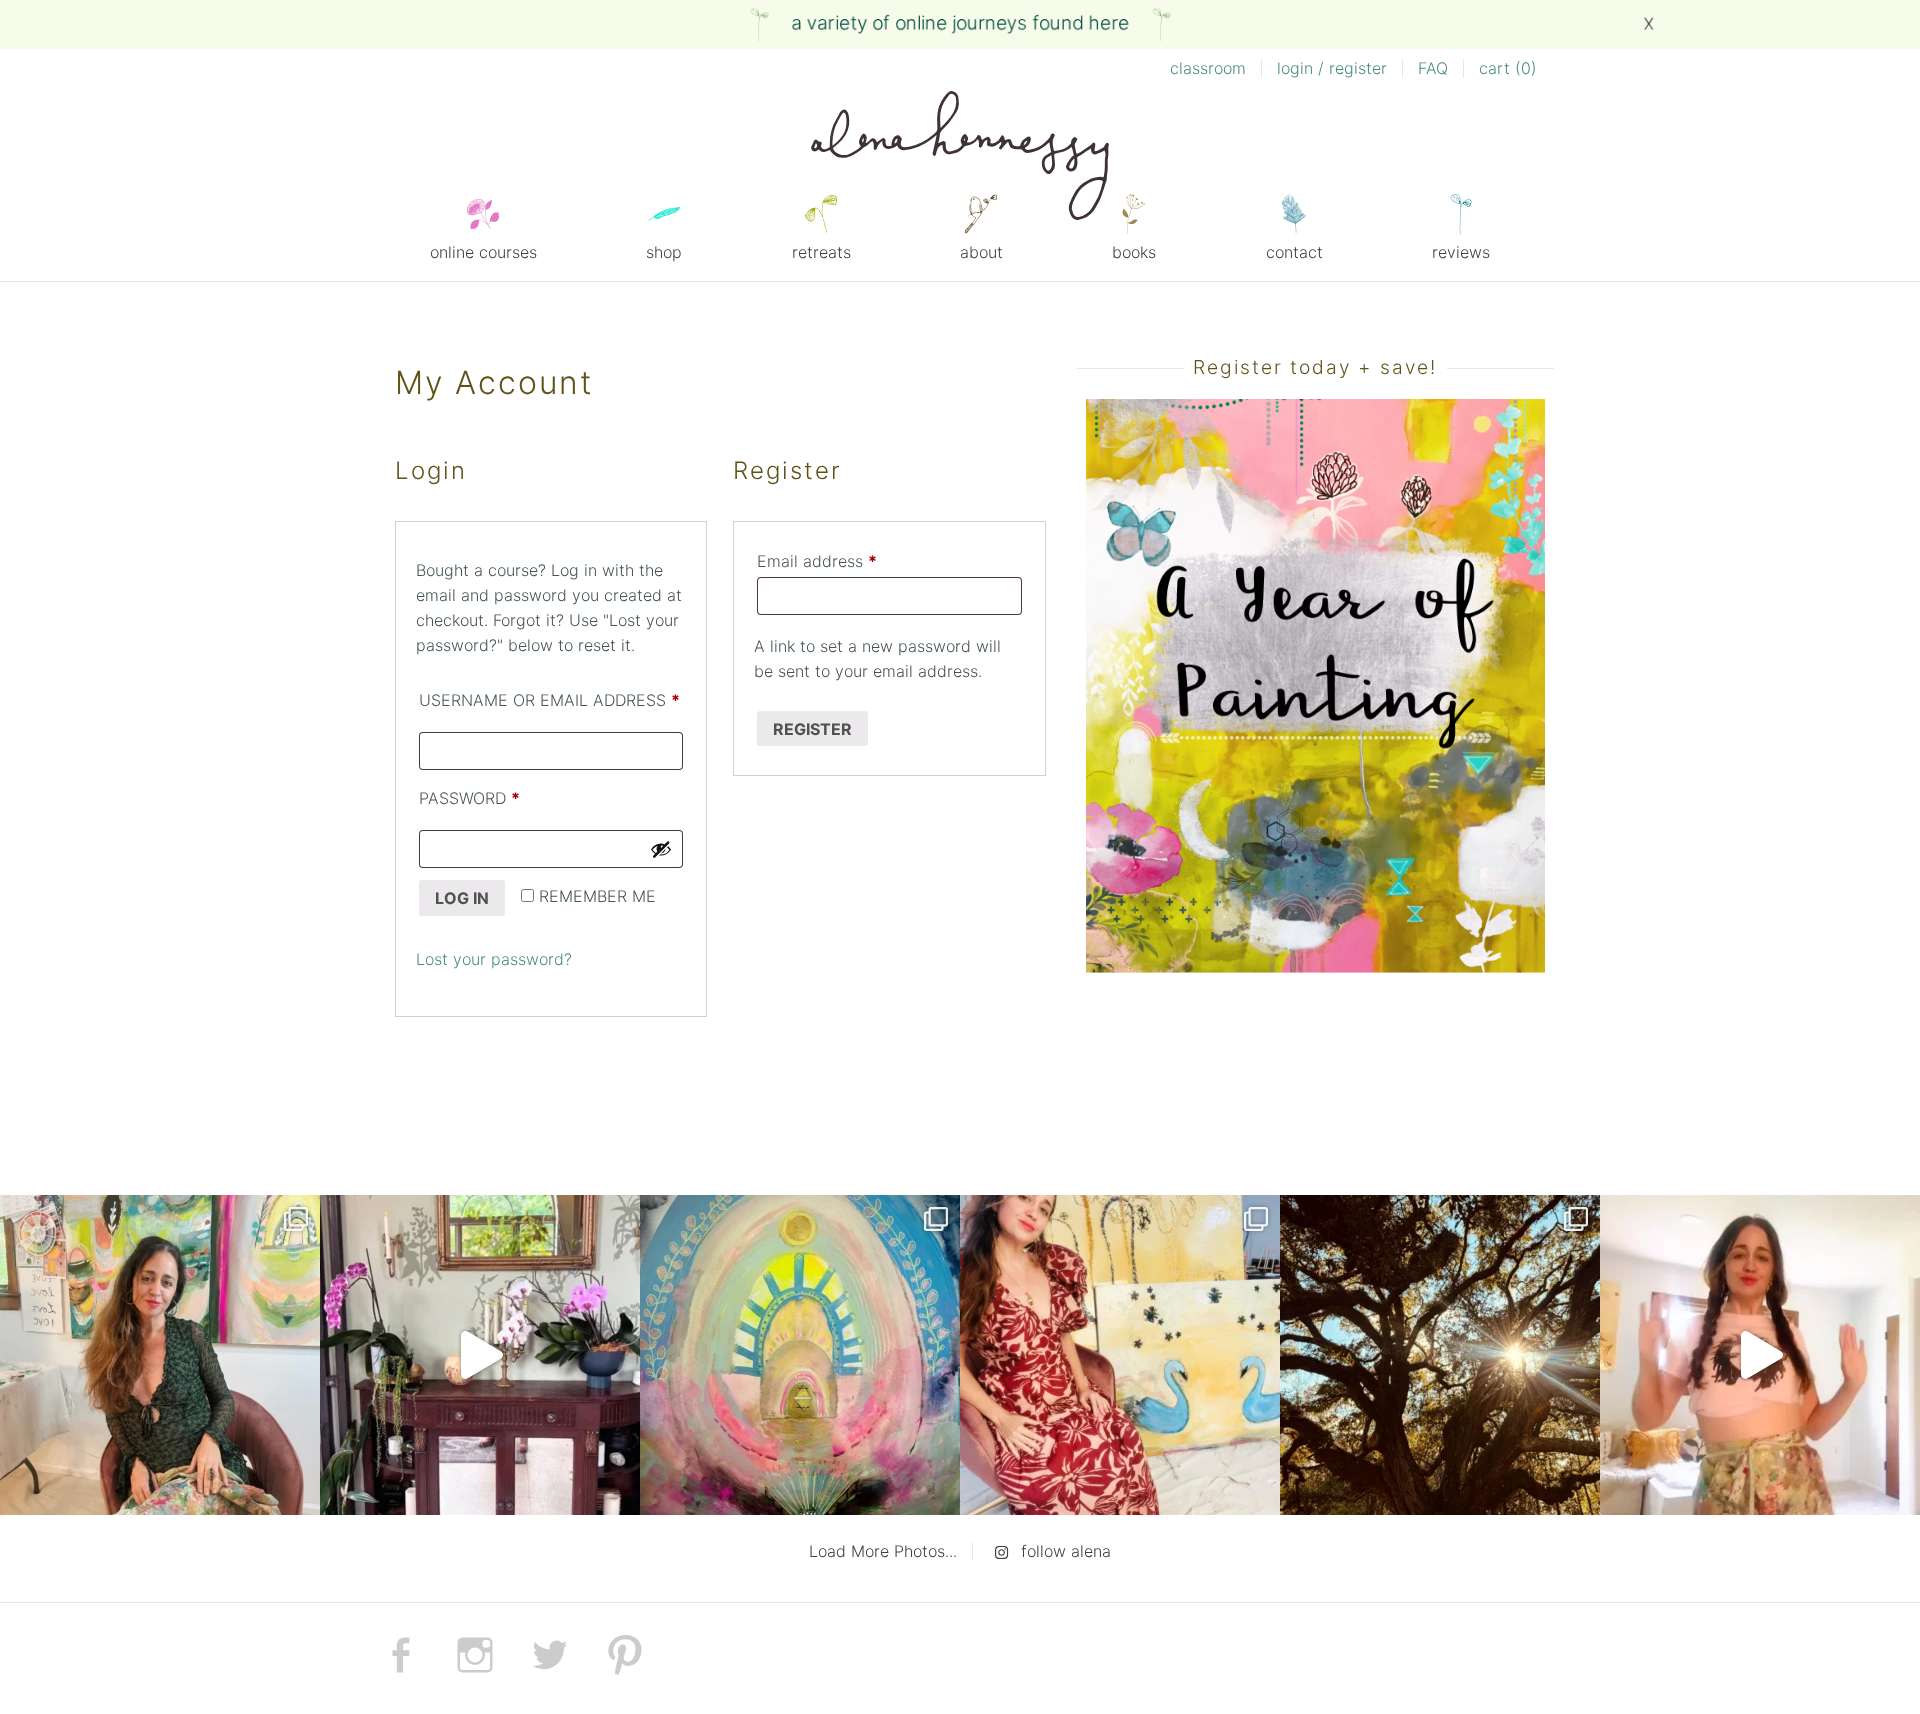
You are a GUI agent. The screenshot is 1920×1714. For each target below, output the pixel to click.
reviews (1461, 252)
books (1134, 252)
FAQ (1433, 68)
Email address (850, 560)
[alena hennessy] (960, 159)
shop (664, 252)
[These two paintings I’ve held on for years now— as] (1120, 1355)
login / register (1332, 68)
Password (508, 797)
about (981, 252)
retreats (821, 252)
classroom (1208, 68)
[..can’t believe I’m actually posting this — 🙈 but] (1760, 1355)
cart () (1508, 68)
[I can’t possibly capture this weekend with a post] (480, 1355)
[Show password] (661, 849)
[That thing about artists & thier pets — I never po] (160, 1355)
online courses (483, 252)
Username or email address (551, 699)
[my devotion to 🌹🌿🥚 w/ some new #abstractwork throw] (1440, 1355)
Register (812, 729)
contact (1294, 252)
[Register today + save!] (1315, 967)
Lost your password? (494, 959)
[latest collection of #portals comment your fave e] (800, 1355)
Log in (462, 898)
